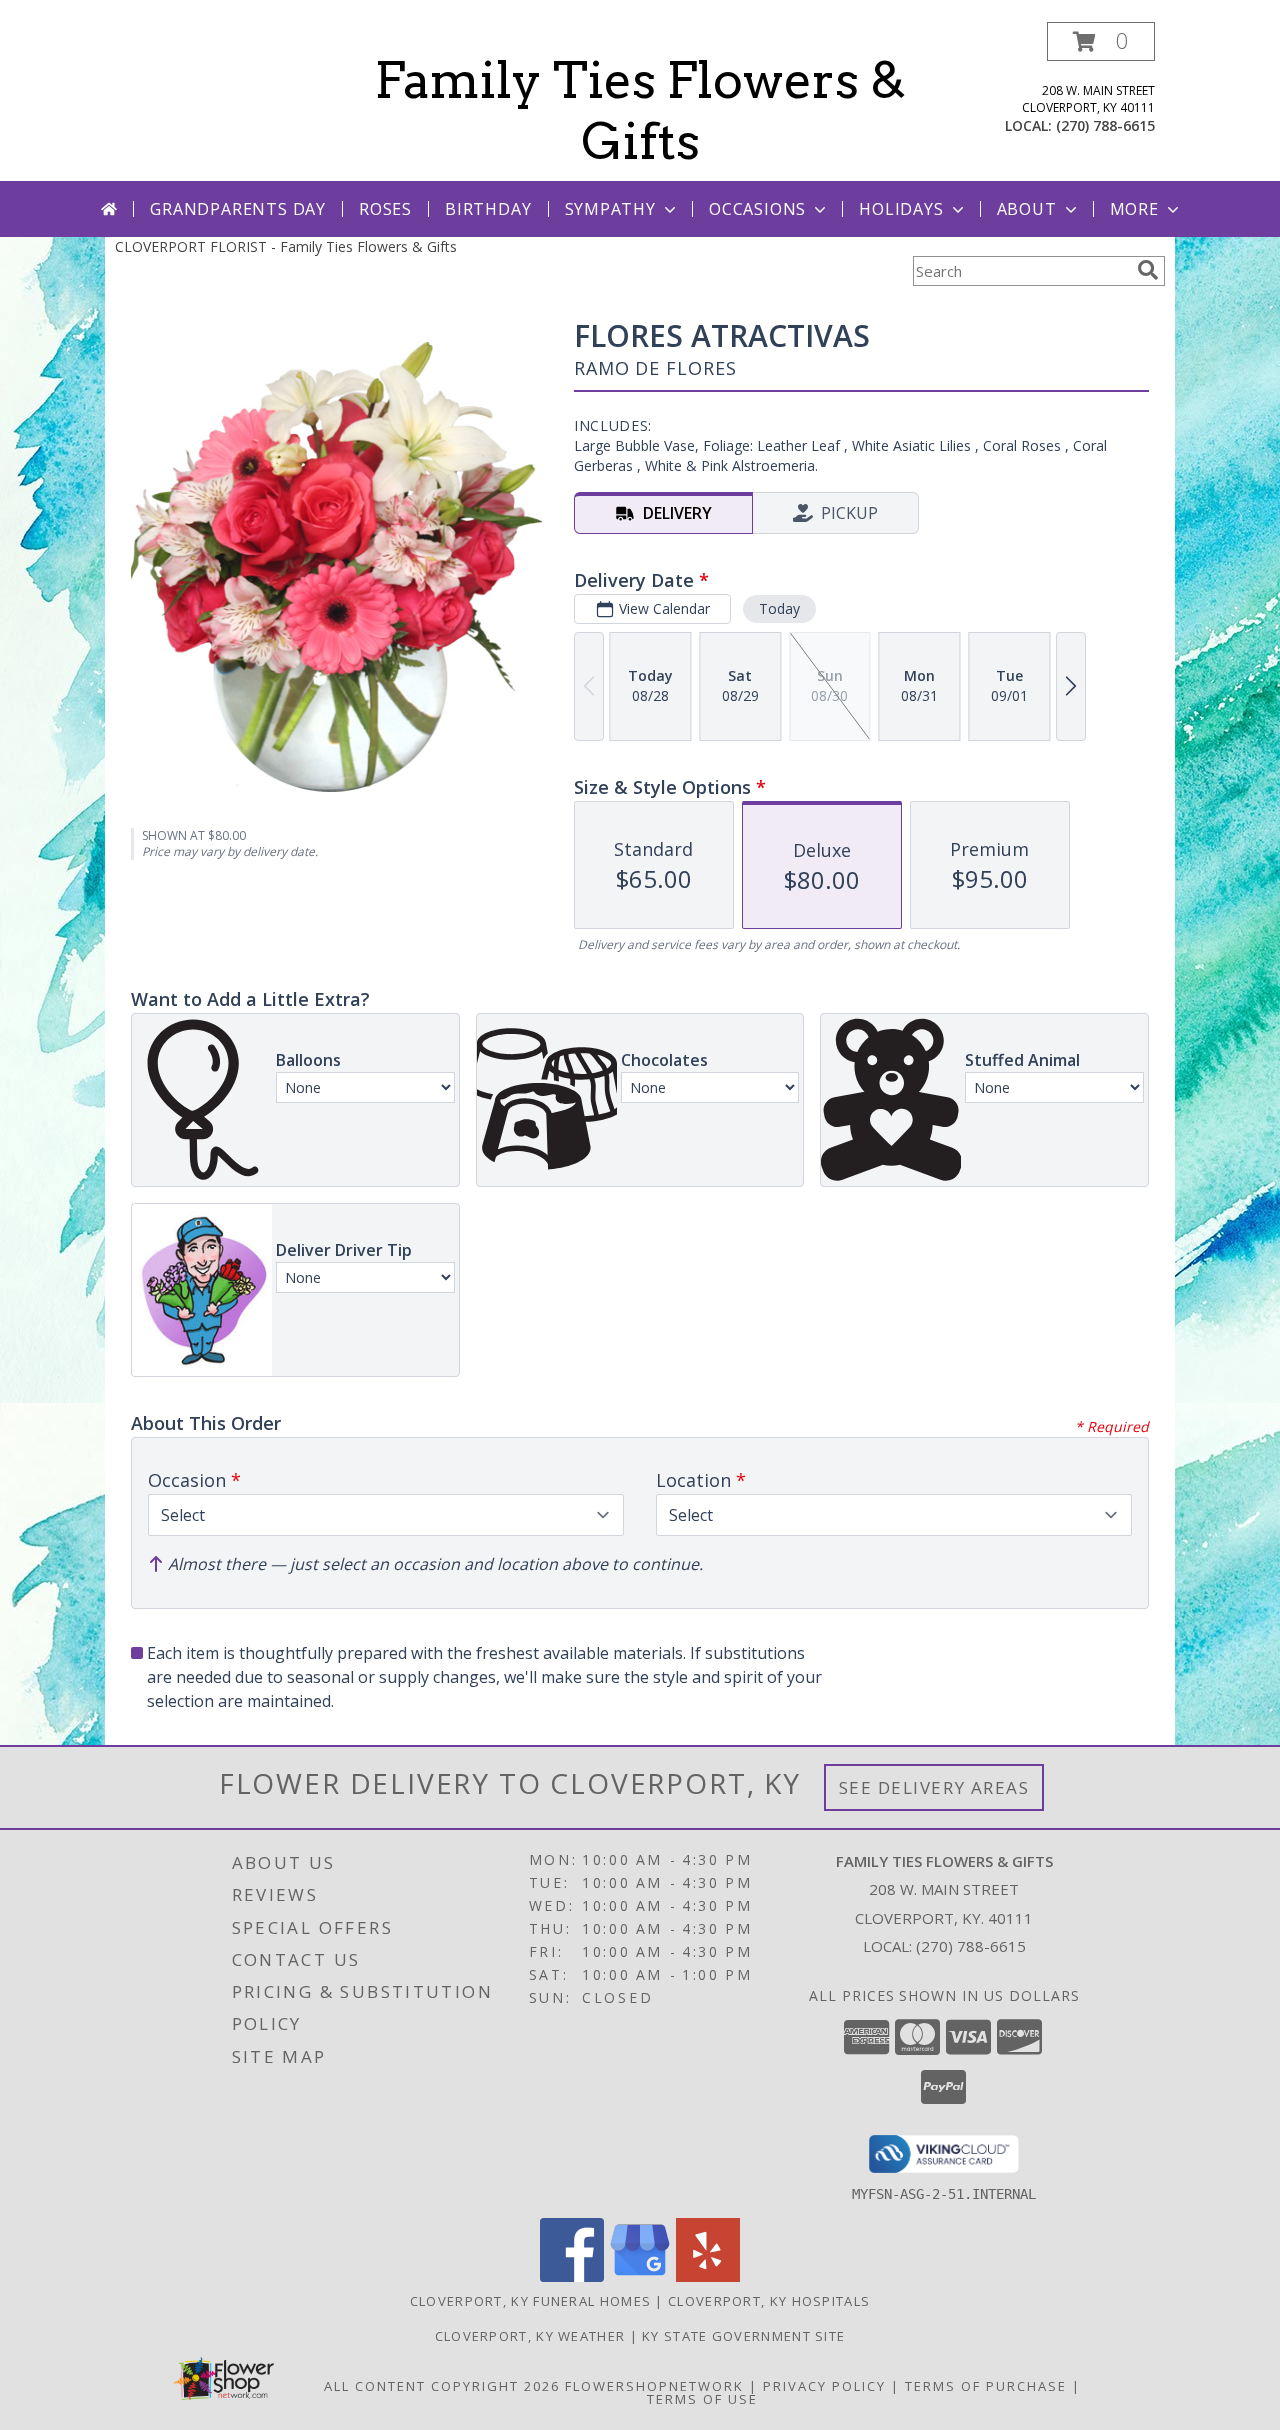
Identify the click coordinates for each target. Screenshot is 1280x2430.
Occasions (757, 209)
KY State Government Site (743, 2336)
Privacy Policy (824, 2386)
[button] (1101, 41)
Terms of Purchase (986, 2386)
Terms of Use (702, 2399)
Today (779, 608)
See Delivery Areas (934, 1787)
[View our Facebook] (572, 2276)
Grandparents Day (238, 209)
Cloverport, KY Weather (530, 2336)
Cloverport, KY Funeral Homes (530, 2301)
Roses (385, 209)
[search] (1148, 270)
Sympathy (610, 209)
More (1134, 209)
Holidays (901, 209)
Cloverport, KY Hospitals (769, 2301)
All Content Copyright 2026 (442, 2386)
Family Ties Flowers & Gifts (640, 110)
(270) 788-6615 (1105, 125)
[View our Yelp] (708, 2276)
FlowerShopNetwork (654, 2386)
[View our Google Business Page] (640, 2276)
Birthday (488, 209)
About (1027, 209)
